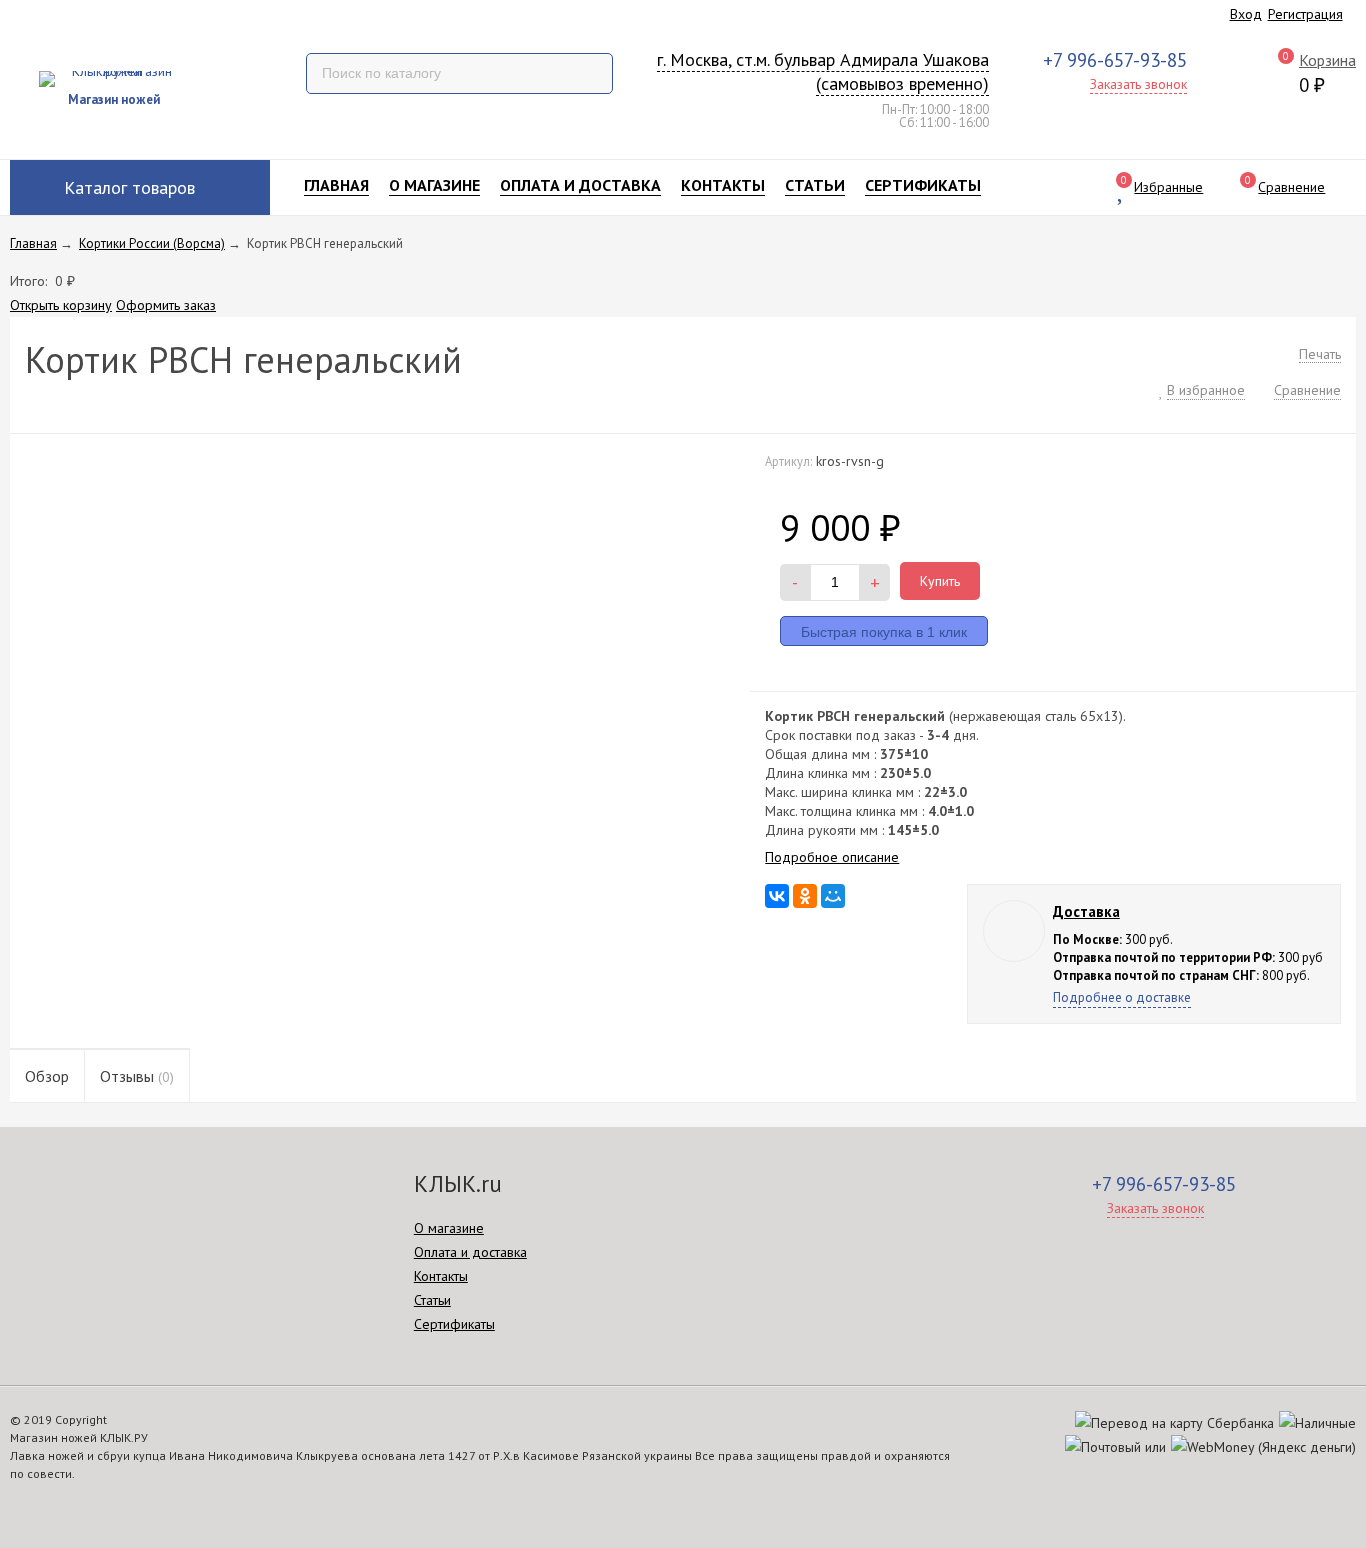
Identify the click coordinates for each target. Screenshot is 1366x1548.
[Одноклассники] (805, 896)
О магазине (434, 185)
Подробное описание (832, 857)
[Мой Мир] (833, 896)
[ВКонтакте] (777, 896)
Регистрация (1305, 14)
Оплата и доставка (580, 185)
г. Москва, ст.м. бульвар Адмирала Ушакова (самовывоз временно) (823, 71)
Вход (1246, 14)
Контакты (723, 185)
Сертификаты (923, 185)
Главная (336, 185)
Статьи (815, 185)
